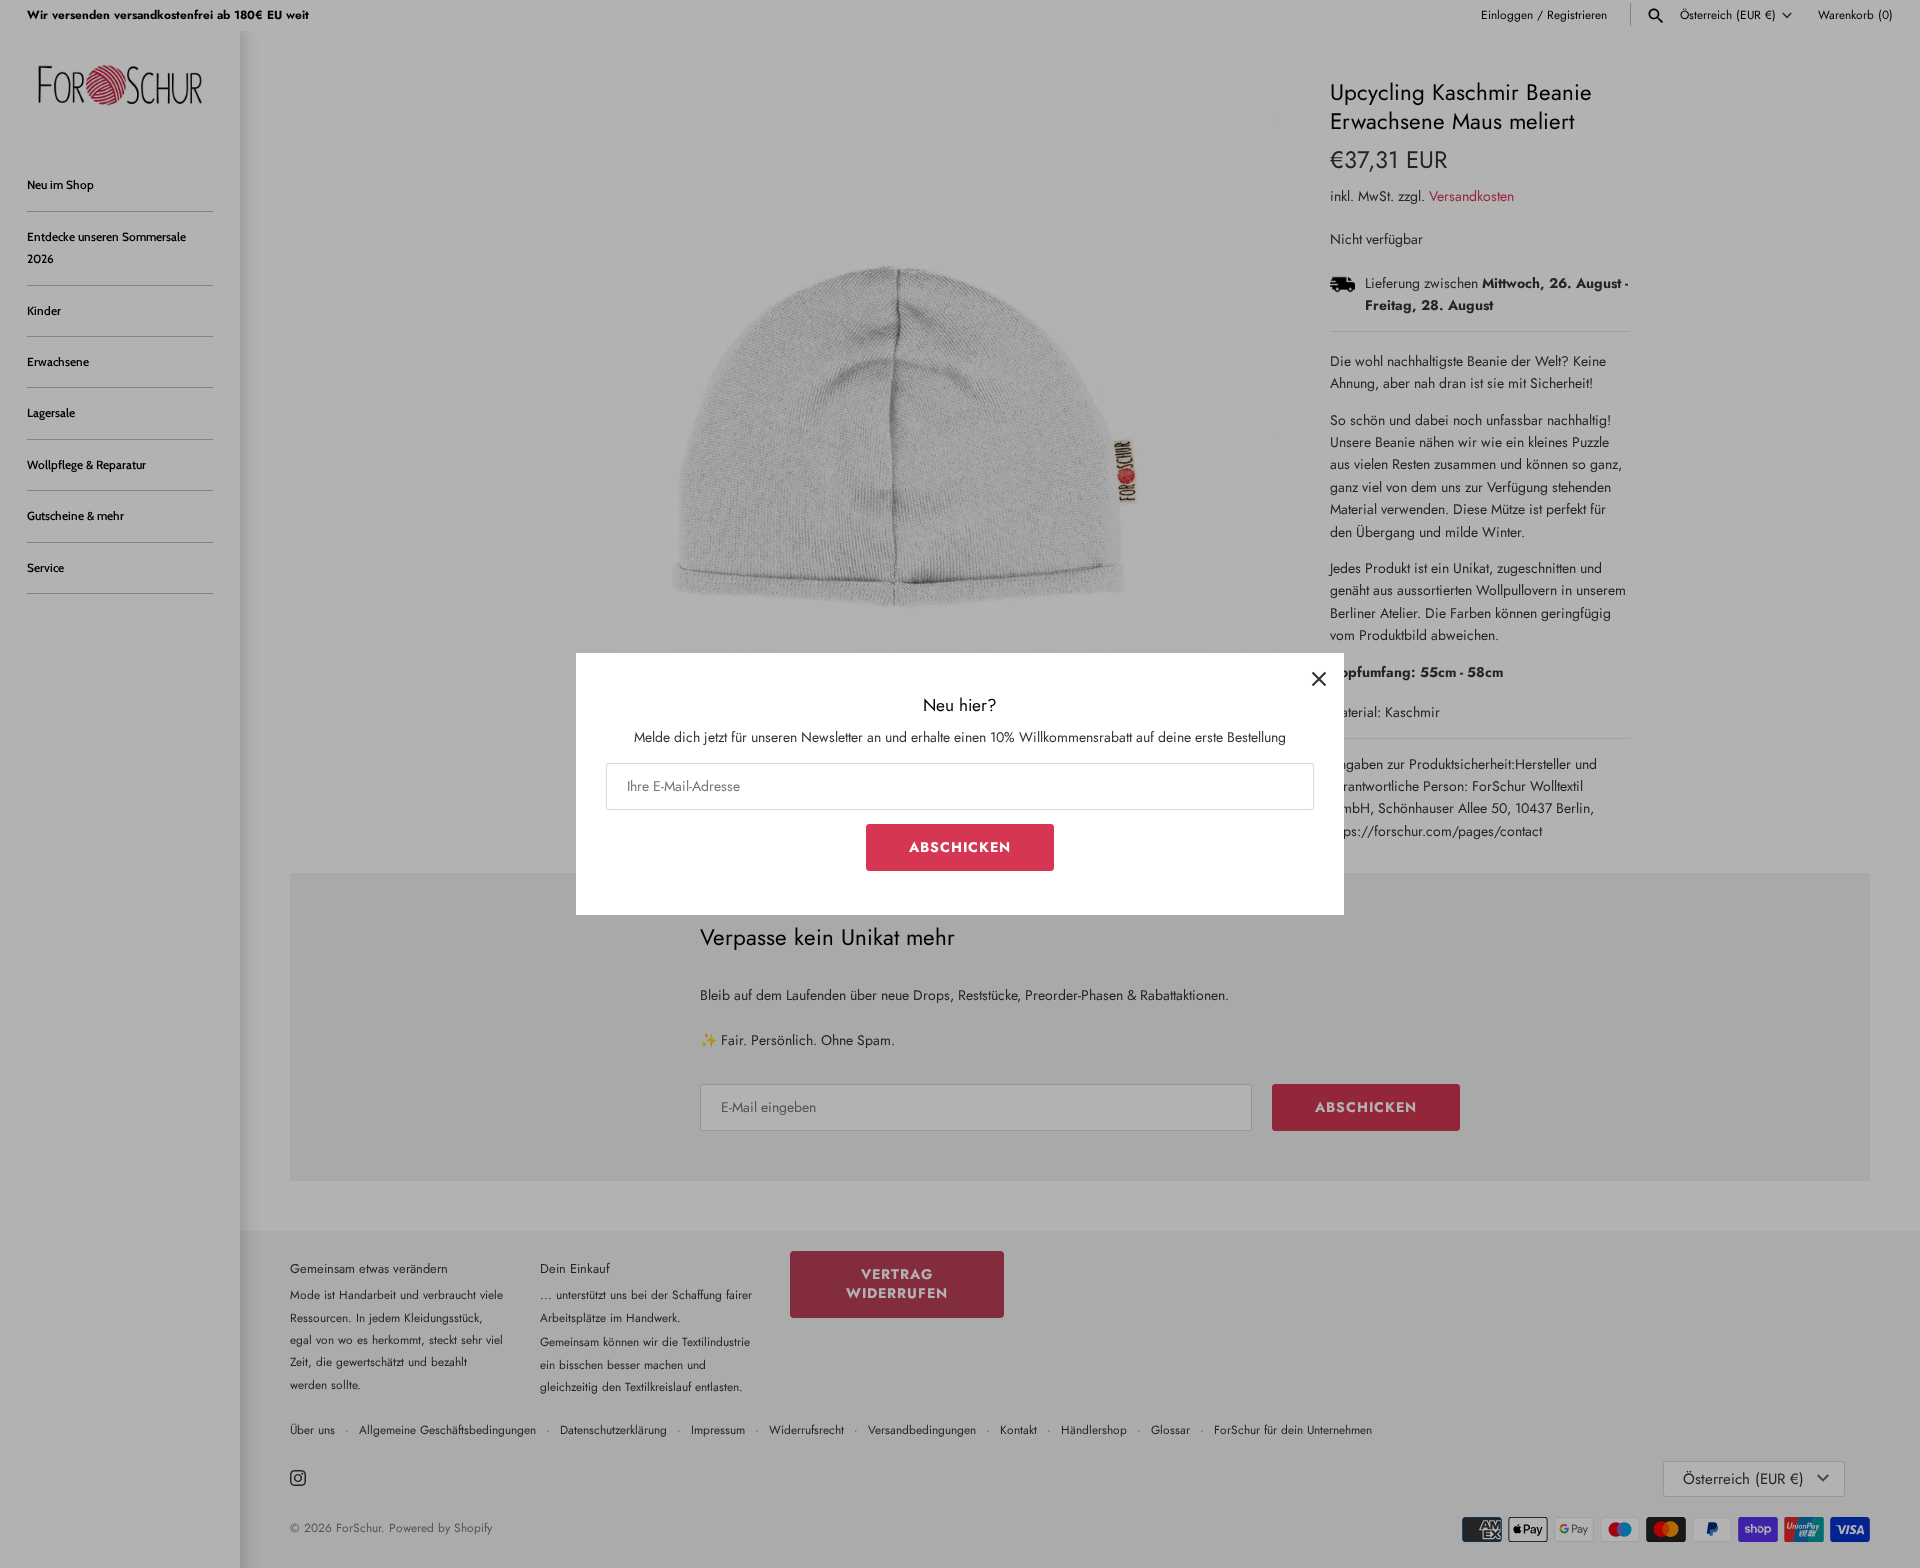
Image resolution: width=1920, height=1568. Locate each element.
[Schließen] (1319, 678)
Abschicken (960, 847)
